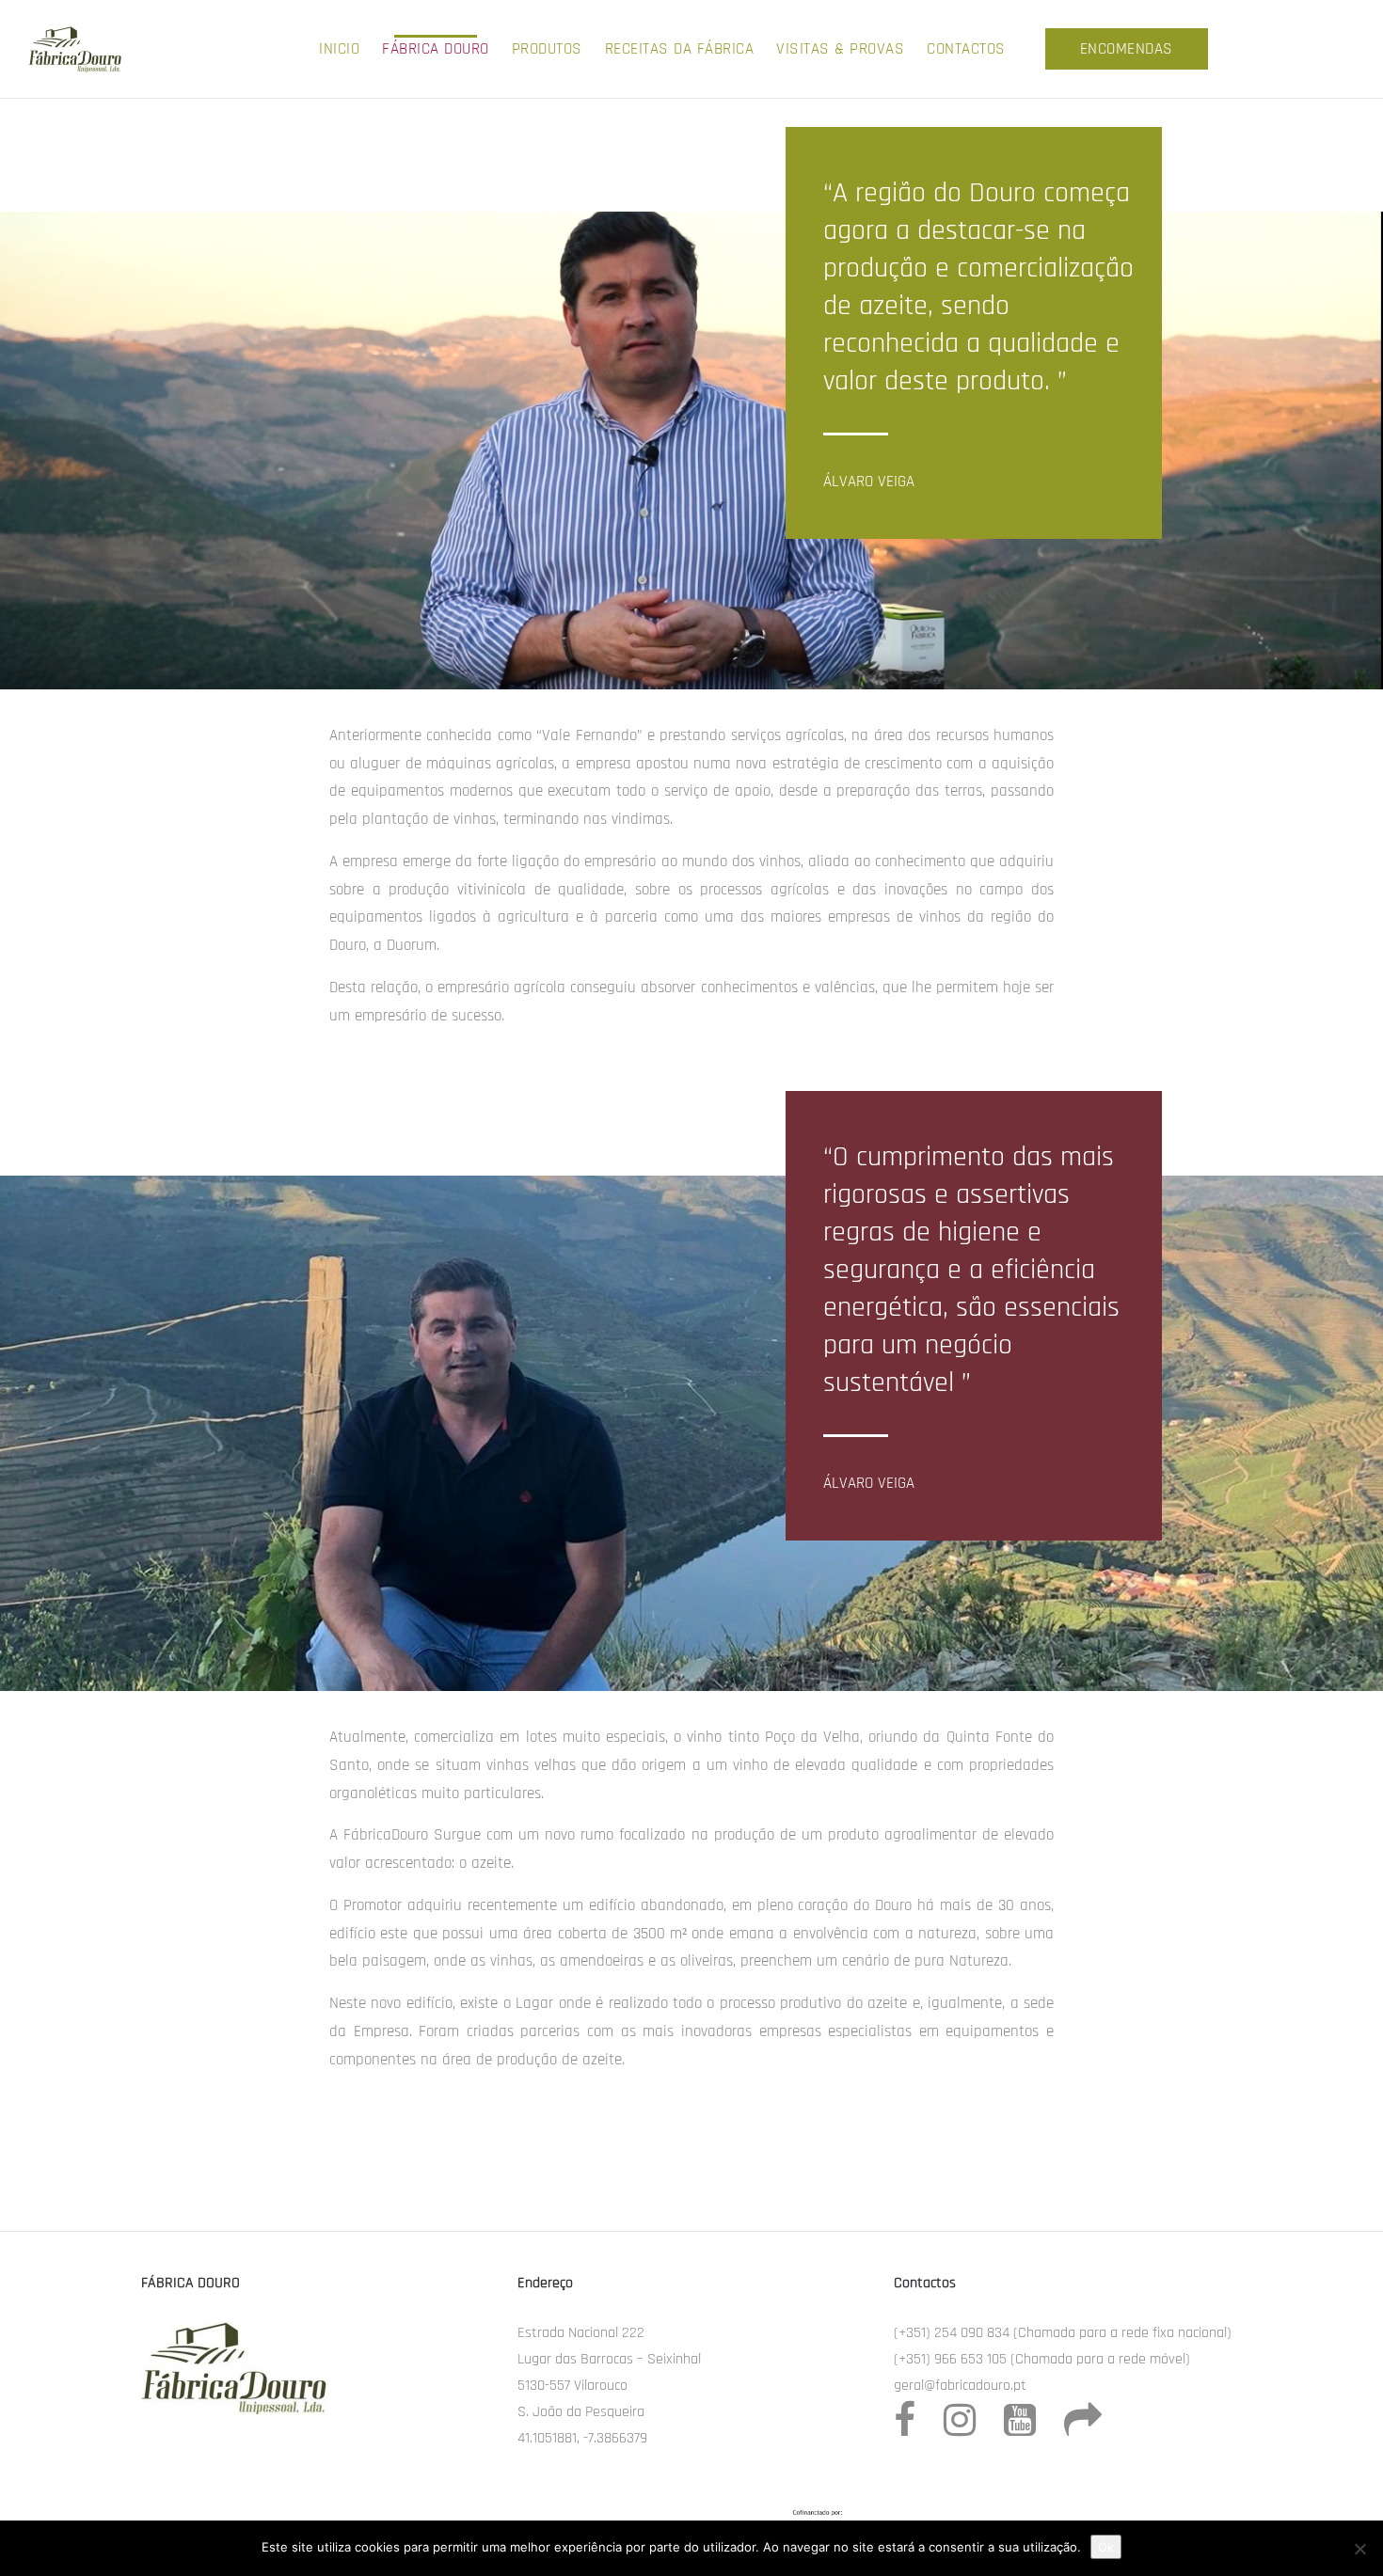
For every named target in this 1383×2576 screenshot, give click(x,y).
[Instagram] (960, 2429)
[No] (1359, 2549)
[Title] (1083, 2429)
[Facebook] (905, 2420)
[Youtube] (1020, 2429)
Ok (1106, 2547)
